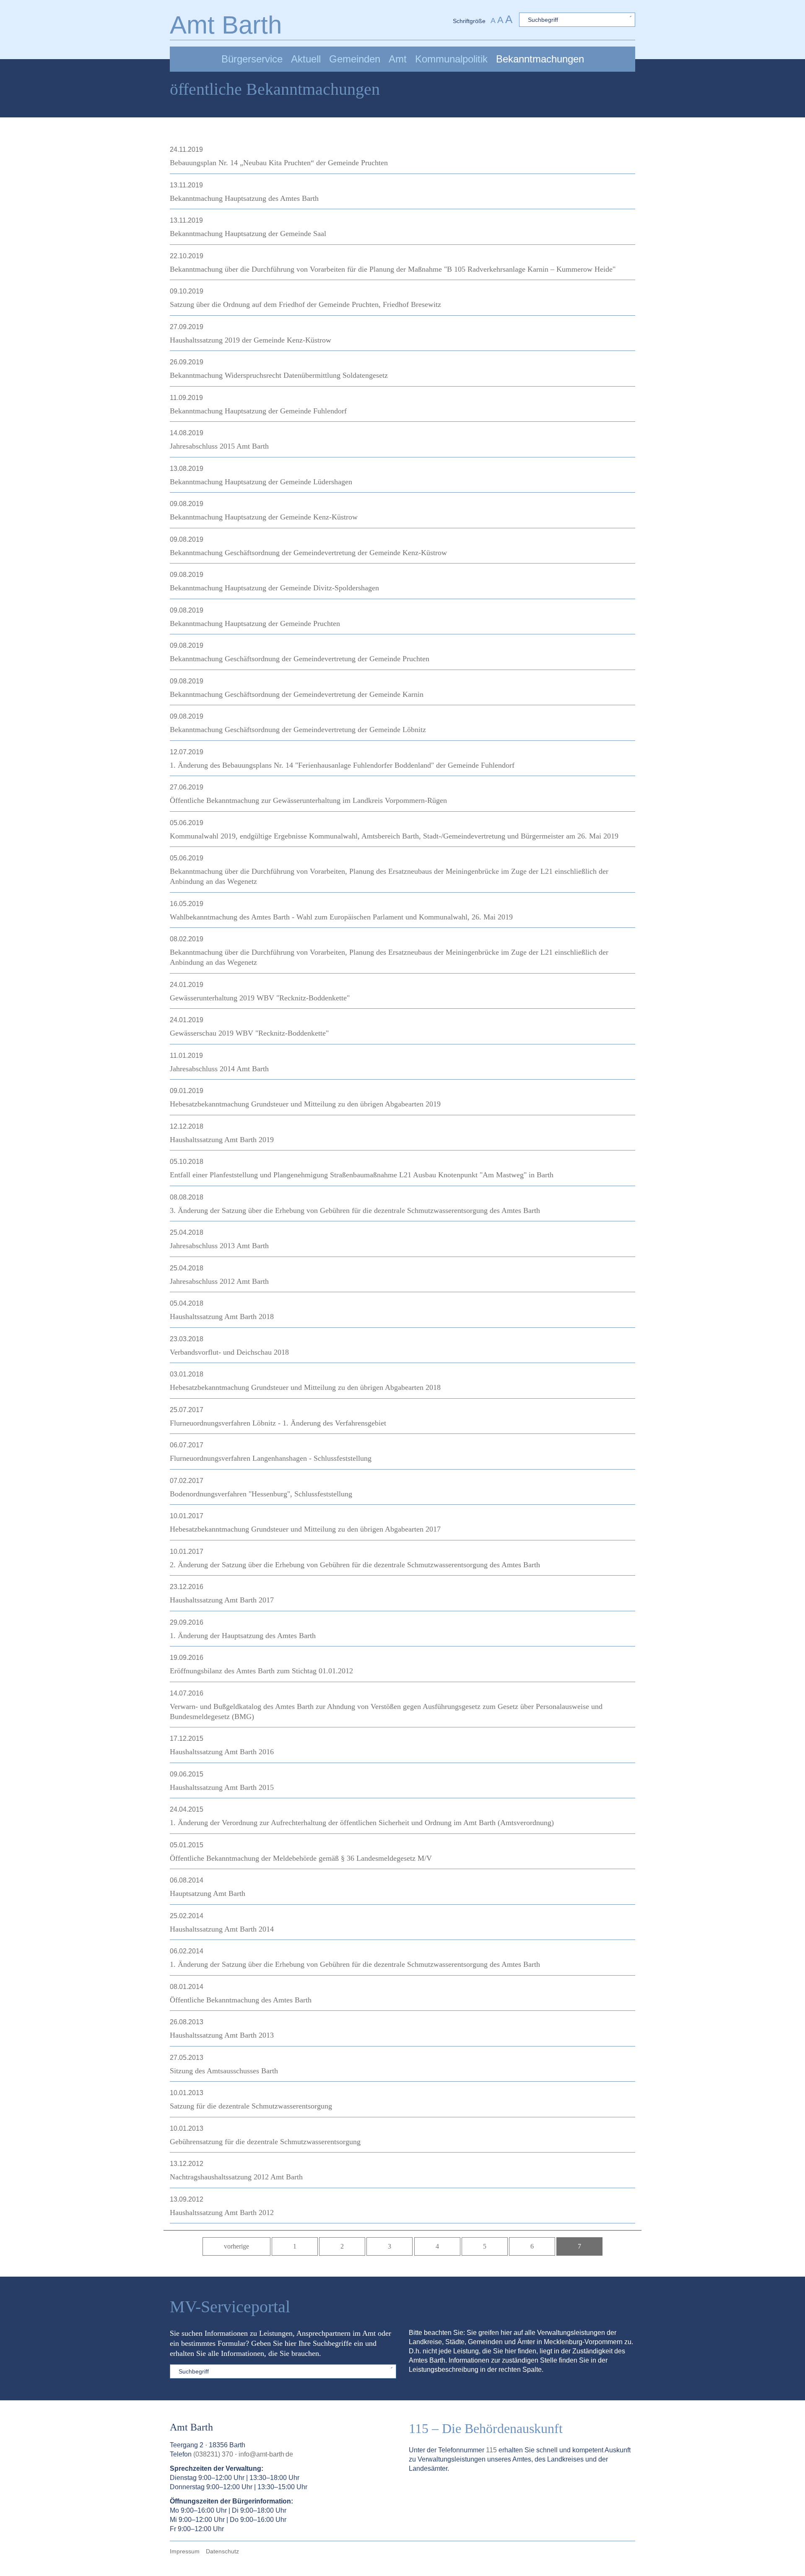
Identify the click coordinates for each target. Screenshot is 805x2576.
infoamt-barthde (266, 2454)
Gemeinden (355, 59)
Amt (398, 59)
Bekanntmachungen (540, 59)
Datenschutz (222, 2551)
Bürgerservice (252, 59)
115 (491, 2450)
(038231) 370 (213, 2454)
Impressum (185, 2551)
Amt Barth (226, 25)
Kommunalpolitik (451, 59)
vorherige (236, 2246)
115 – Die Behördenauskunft (486, 2428)
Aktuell (306, 59)
